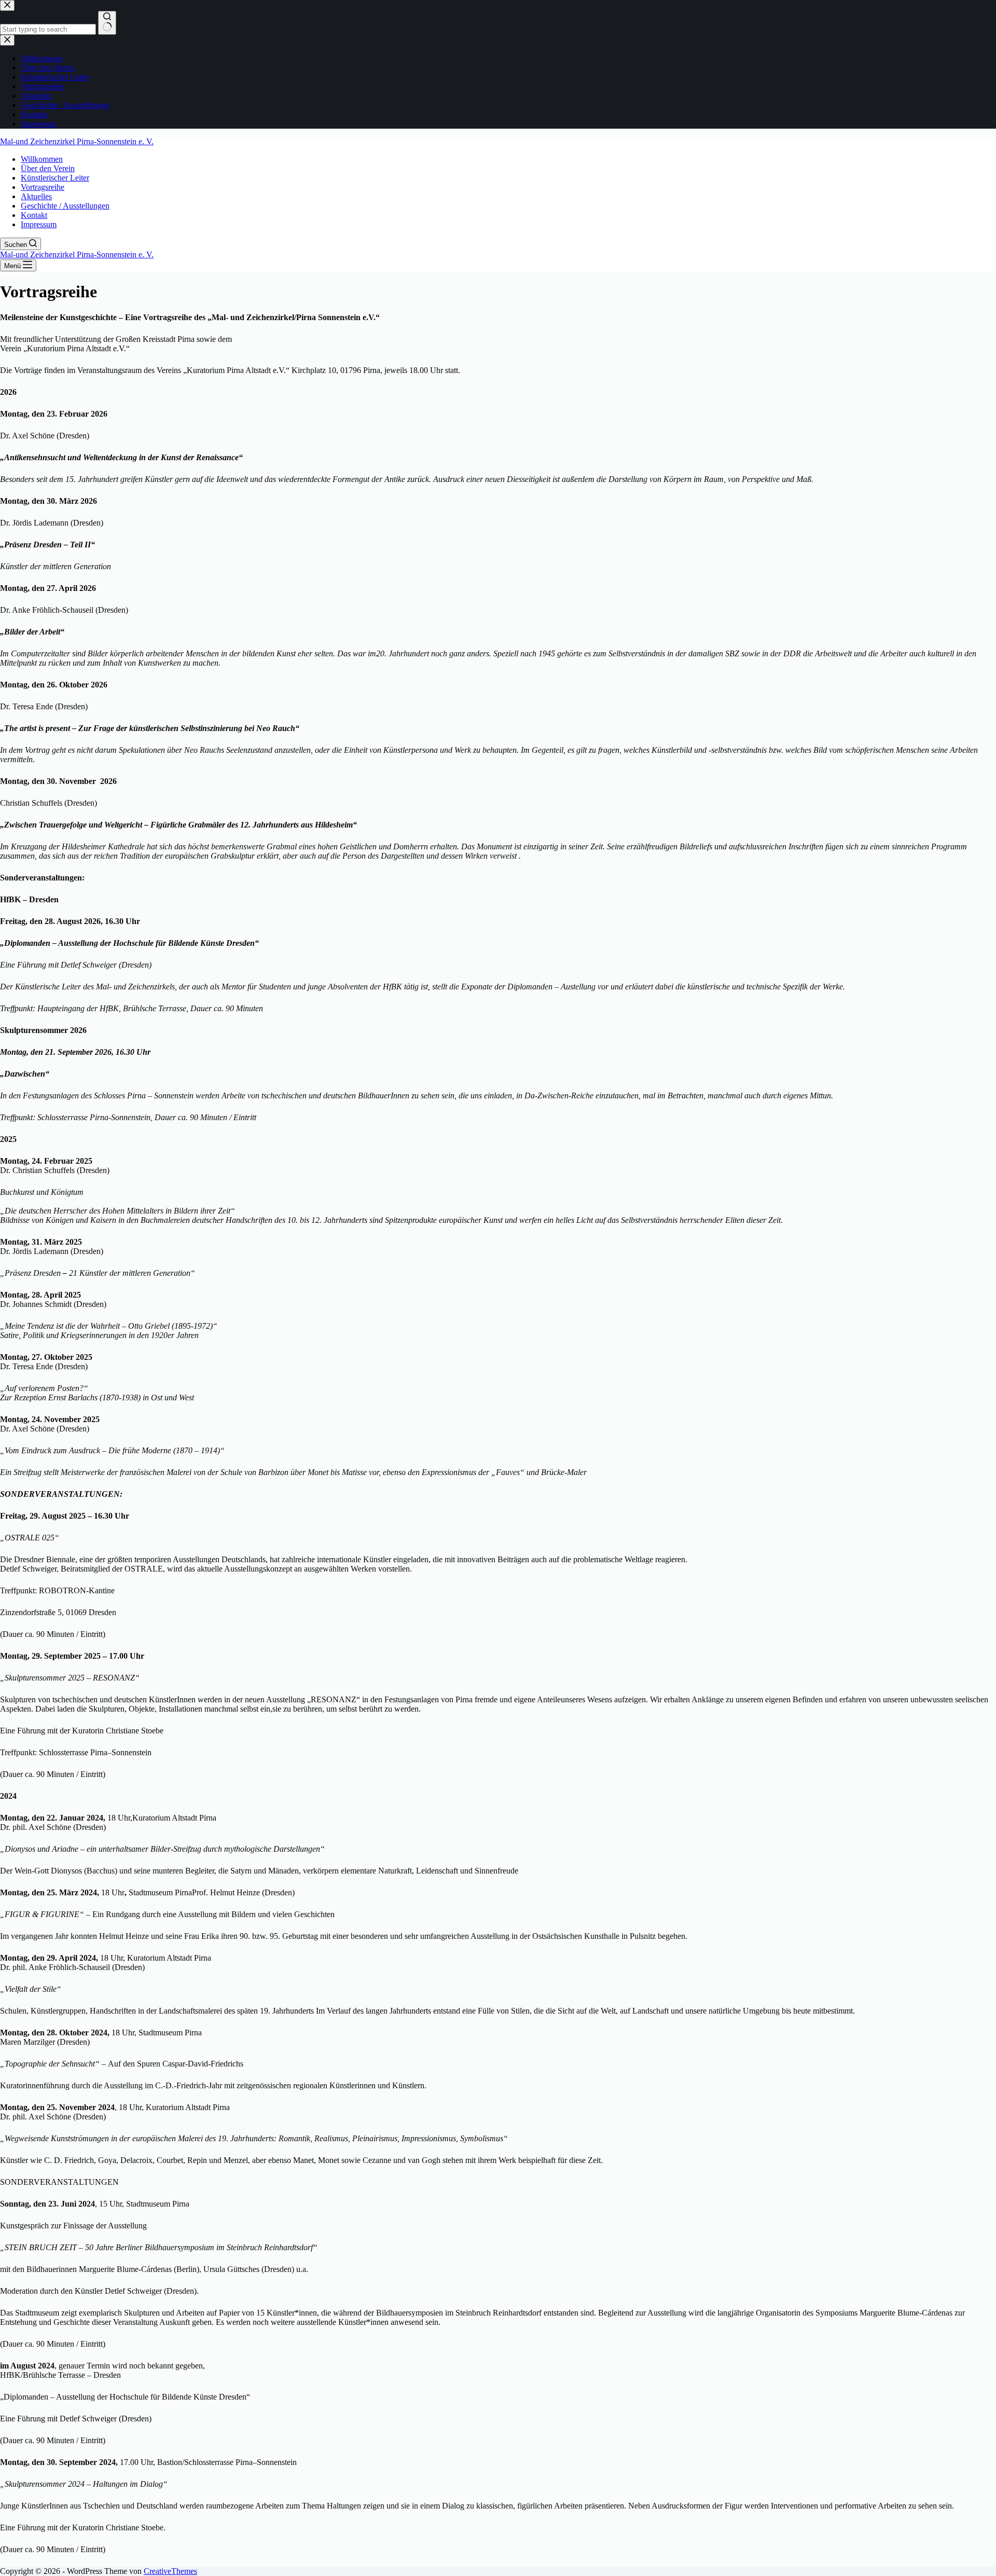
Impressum (39, 224)
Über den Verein (48, 168)
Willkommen (42, 159)
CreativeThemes (170, 2571)
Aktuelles (36, 196)
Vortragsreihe (43, 187)
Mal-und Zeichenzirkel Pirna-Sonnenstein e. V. (77, 141)
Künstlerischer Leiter (55, 178)
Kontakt (34, 215)
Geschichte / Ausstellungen (65, 206)
